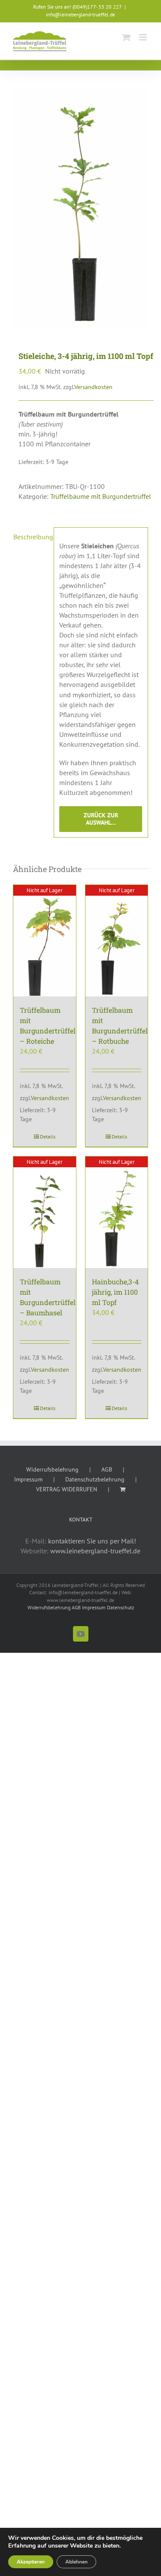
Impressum (28, 1479)
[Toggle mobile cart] (126, 37)
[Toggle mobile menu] (144, 37)
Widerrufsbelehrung (52, 1469)
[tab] (30, 551)
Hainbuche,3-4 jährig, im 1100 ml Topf (115, 1292)
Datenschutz (120, 1607)
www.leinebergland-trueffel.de (95, 1551)
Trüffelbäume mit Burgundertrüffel (101, 496)
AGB (107, 1469)
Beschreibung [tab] (31, 537)
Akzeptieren (31, 2562)
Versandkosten (93, 387)
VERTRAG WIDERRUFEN (67, 1489)
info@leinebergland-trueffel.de (80, 14)
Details (48, 1136)
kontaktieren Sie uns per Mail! (92, 1541)
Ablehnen (76, 2562)
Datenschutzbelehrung (95, 1479)
